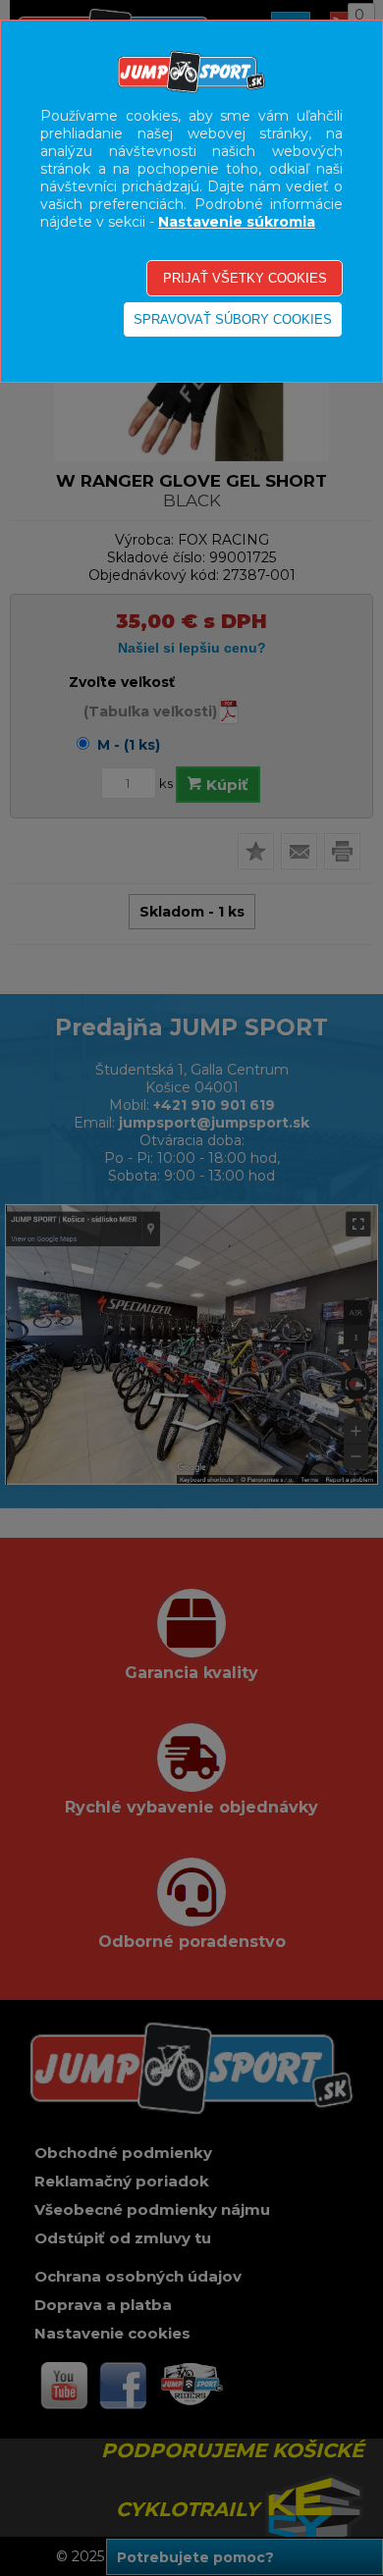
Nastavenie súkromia (237, 222)
